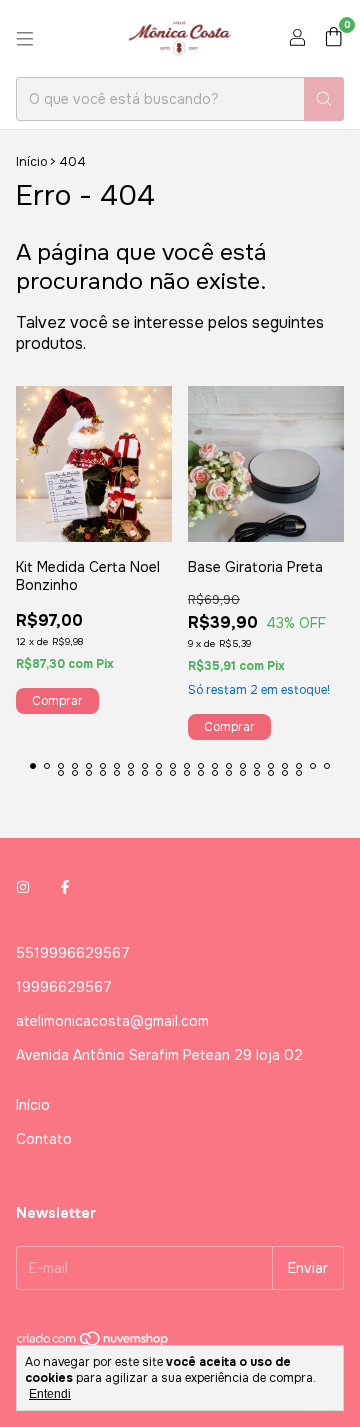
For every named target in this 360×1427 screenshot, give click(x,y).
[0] (333, 38)
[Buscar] (324, 99)
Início (31, 162)
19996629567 (64, 987)
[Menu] (25, 39)
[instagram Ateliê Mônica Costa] (23, 887)
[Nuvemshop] (93, 1343)
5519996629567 (73, 953)
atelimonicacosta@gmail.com (112, 1021)
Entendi (50, 1394)
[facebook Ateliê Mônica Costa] (65, 887)
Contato (44, 1139)
